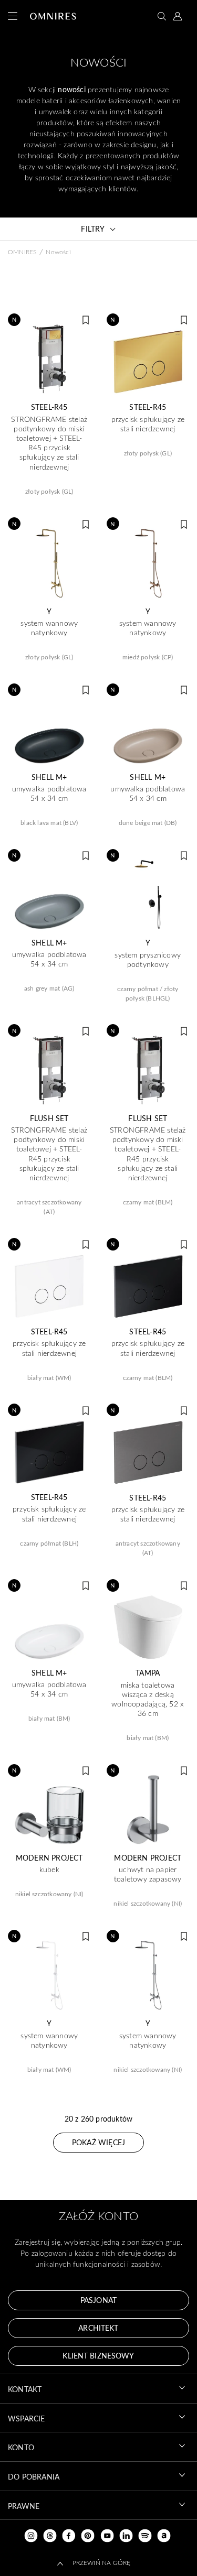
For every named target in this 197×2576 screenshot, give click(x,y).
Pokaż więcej (98, 2142)
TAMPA (148, 1673)
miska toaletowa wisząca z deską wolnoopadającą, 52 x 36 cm (148, 1699)
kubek (49, 1869)
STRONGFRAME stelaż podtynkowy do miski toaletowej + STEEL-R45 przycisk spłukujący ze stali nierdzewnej (49, 443)
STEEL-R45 (49, 407)
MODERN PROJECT (49, 1858)
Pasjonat (98, 2300)
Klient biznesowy (98, 2356)
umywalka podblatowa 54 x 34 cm (49, 794)
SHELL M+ (49, 777)
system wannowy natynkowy (49, 628)
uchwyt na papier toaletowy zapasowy (148, 1874)
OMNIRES (22, 252)
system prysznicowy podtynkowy (148, 960)
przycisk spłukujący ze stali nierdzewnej (148, 424)
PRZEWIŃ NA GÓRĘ (102, 2562)
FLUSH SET (49, 1118)
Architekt (98, 2328)
